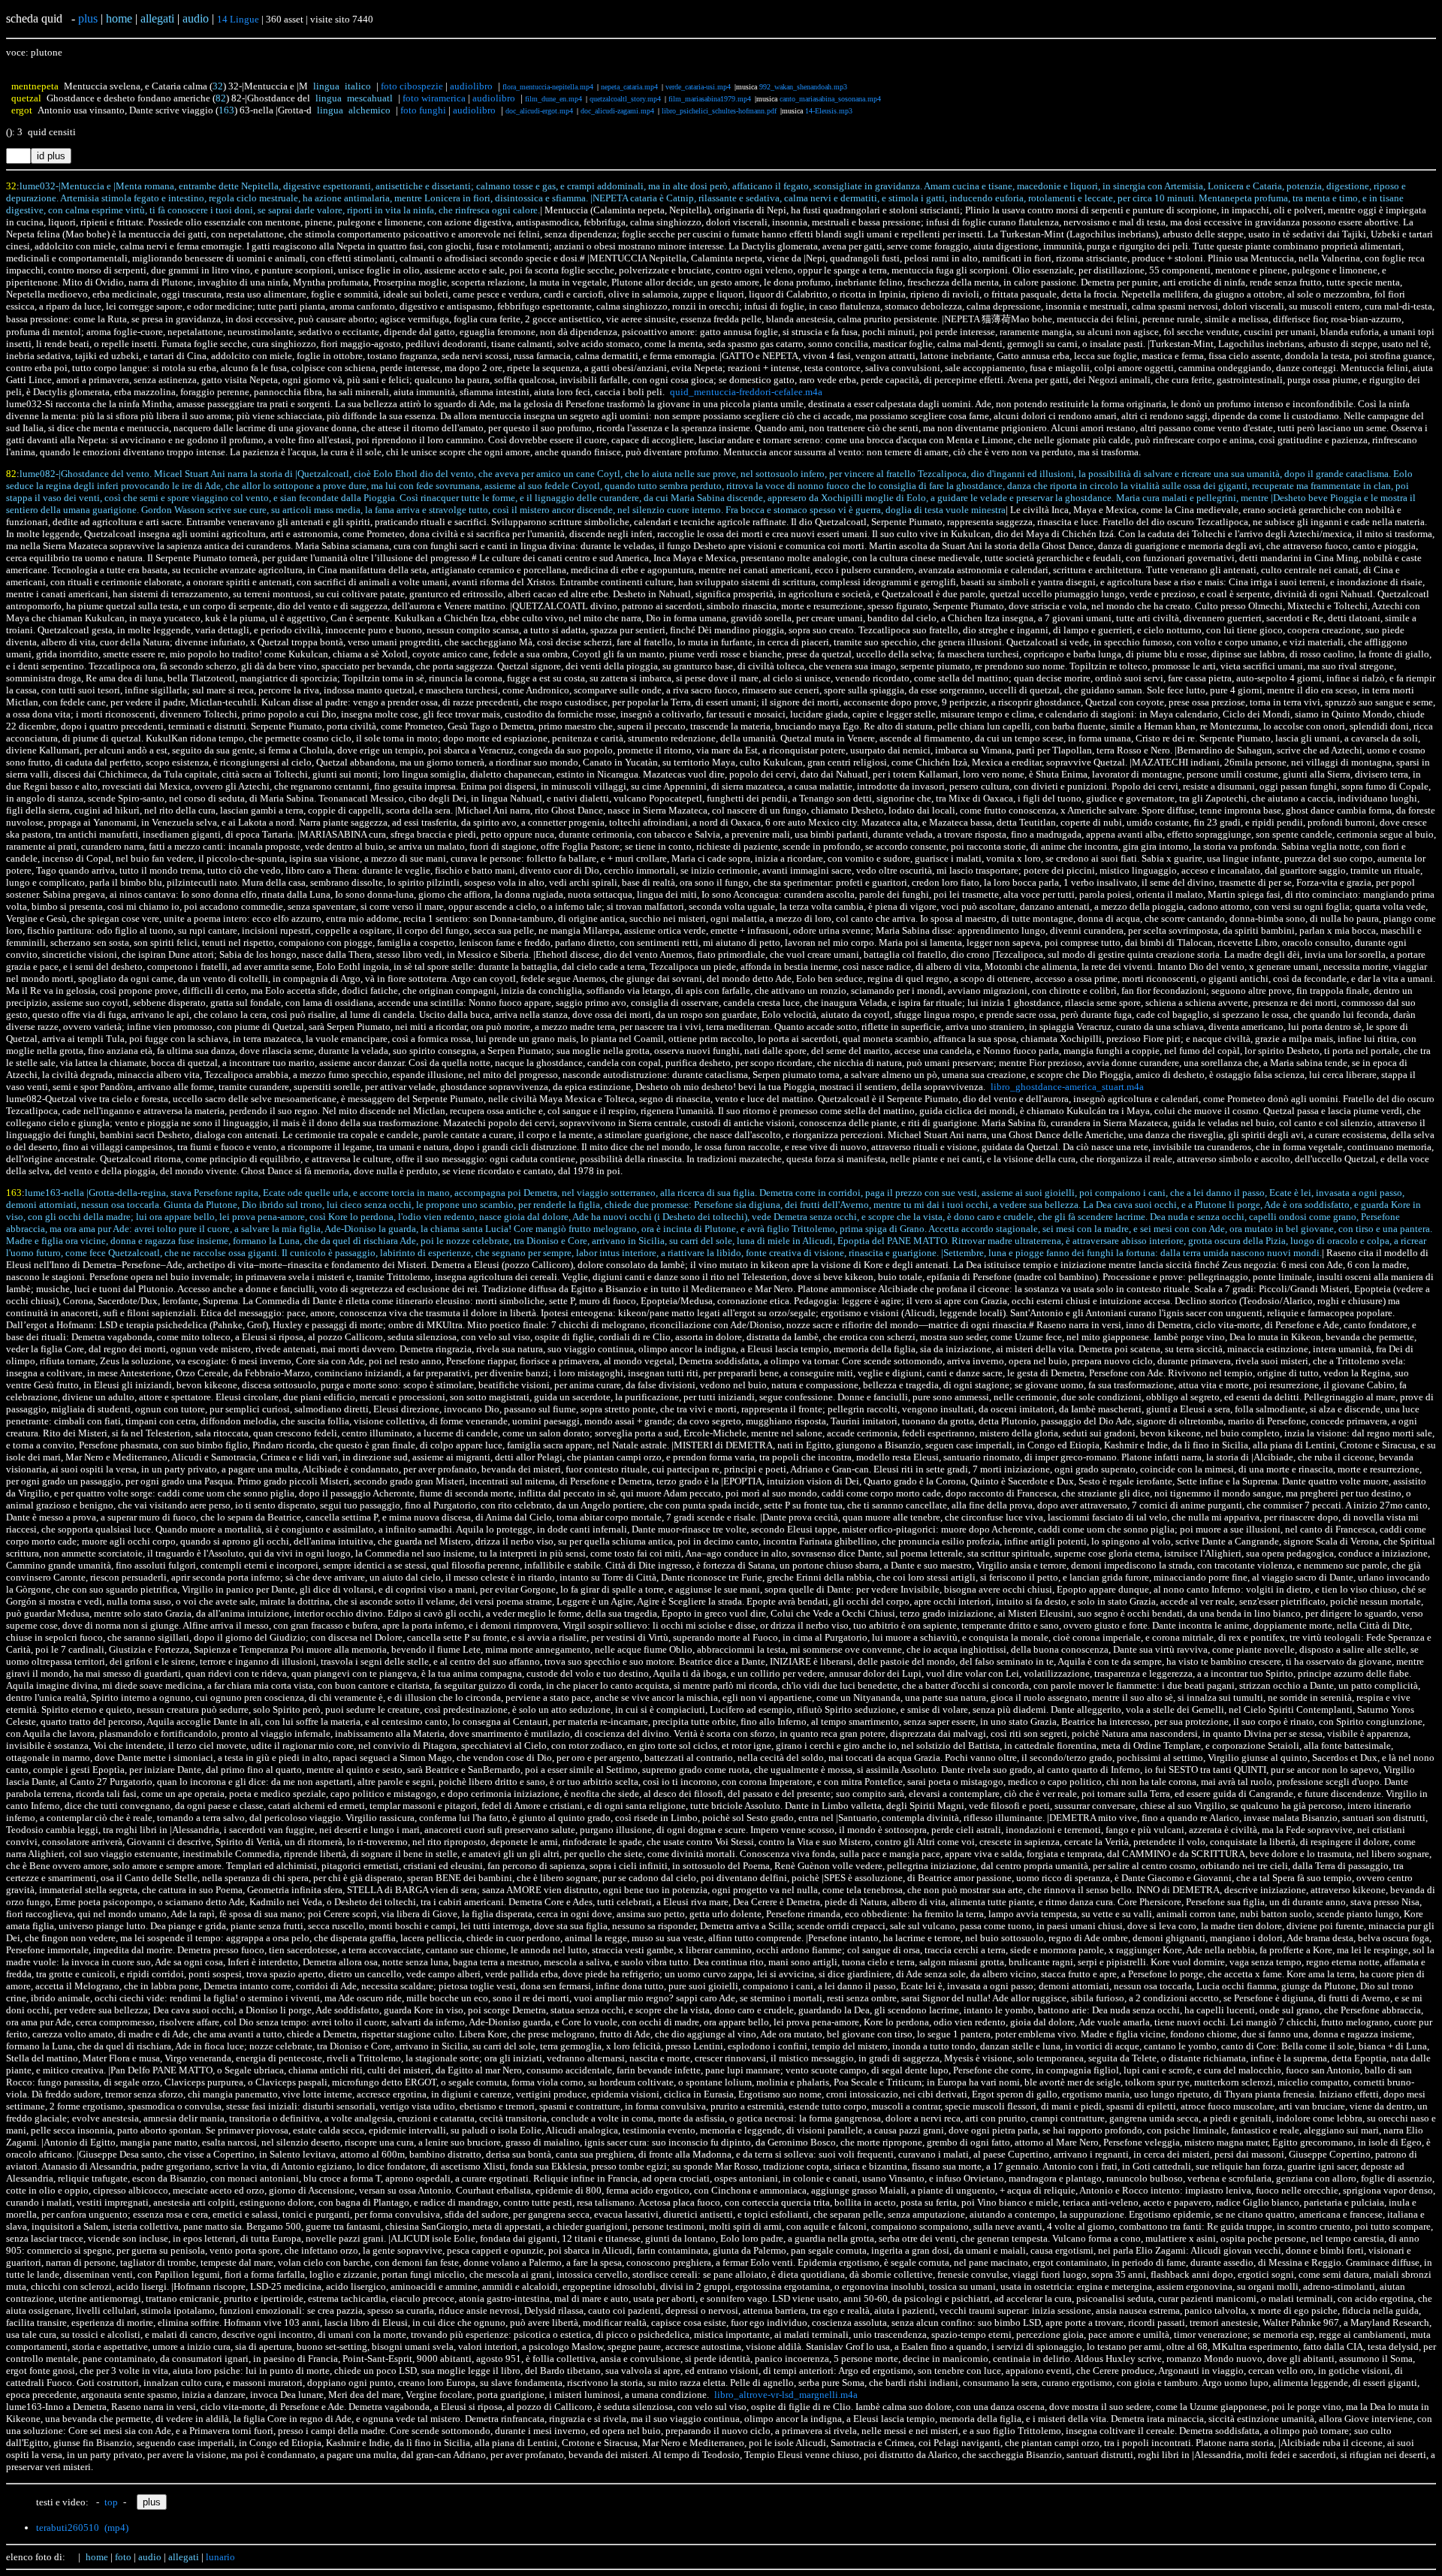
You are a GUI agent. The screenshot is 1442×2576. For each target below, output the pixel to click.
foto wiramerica (434, 98)
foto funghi (423, 110)
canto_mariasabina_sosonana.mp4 (830, 99)
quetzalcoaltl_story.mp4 (625, 99)
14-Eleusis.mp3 (829, 111)
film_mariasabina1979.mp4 (710, 99)
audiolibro (471, 86)
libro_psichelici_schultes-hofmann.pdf (719, 111)
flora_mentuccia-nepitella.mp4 (548, 87)
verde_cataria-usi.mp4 (698, 87)
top (111, 2502)
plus (88, 18)
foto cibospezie (412, 86)
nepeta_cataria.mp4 (629, 87)
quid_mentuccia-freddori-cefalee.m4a (746, 392)
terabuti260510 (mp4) (82, 2528)
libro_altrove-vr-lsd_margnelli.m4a (786, 2395)
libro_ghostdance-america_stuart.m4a (1067, 1087)
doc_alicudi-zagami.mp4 (617, 111)
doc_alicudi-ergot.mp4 (539, 111)
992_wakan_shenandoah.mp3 (803, 87)
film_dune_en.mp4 (554, 99)
